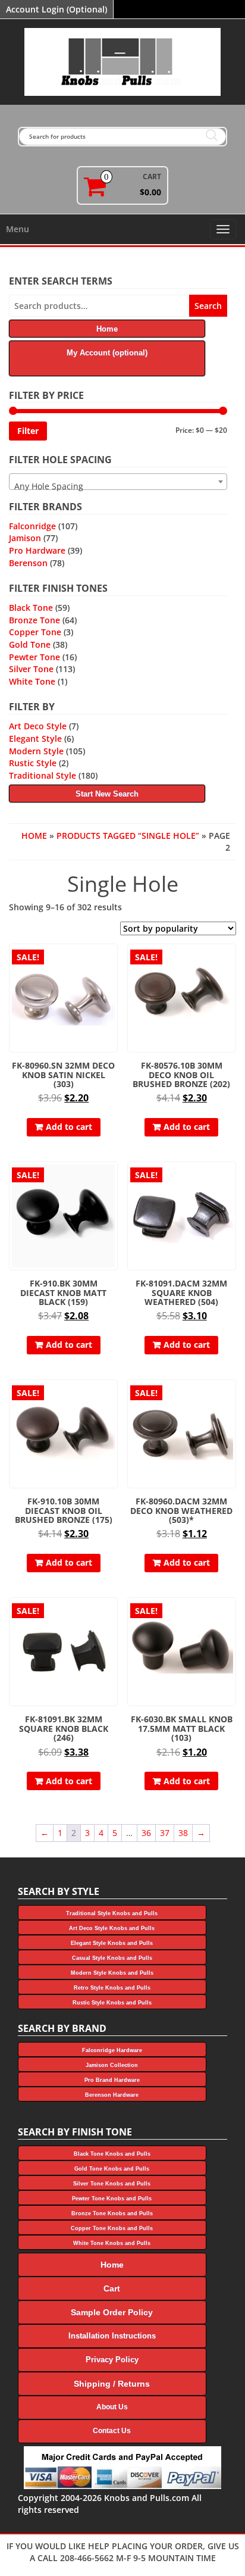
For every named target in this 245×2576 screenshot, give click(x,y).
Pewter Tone (34, 657)
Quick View (112, 961)
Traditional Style (43, 775)
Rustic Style (33, 763)
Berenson (28, 563)
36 (146, 1833)
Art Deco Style (38, 726)
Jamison (25, 538)
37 (165, 1833)
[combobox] (118, 482)
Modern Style (36, 751)
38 (183, 1833)
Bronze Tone (34, 620)
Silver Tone (31, 669)
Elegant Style (35, 739)
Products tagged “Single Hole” (128, 836)
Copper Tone (35, 632)
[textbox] (118, 486)
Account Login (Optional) (56, 9)
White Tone (32, 681)
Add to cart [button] (69, 1127)
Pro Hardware (37, 550)
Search (208, 306)
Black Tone (31, 608)
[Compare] (112, 982)
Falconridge (32, 526)
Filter (28, 431)
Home (34, 836)
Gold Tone (30, 644)
